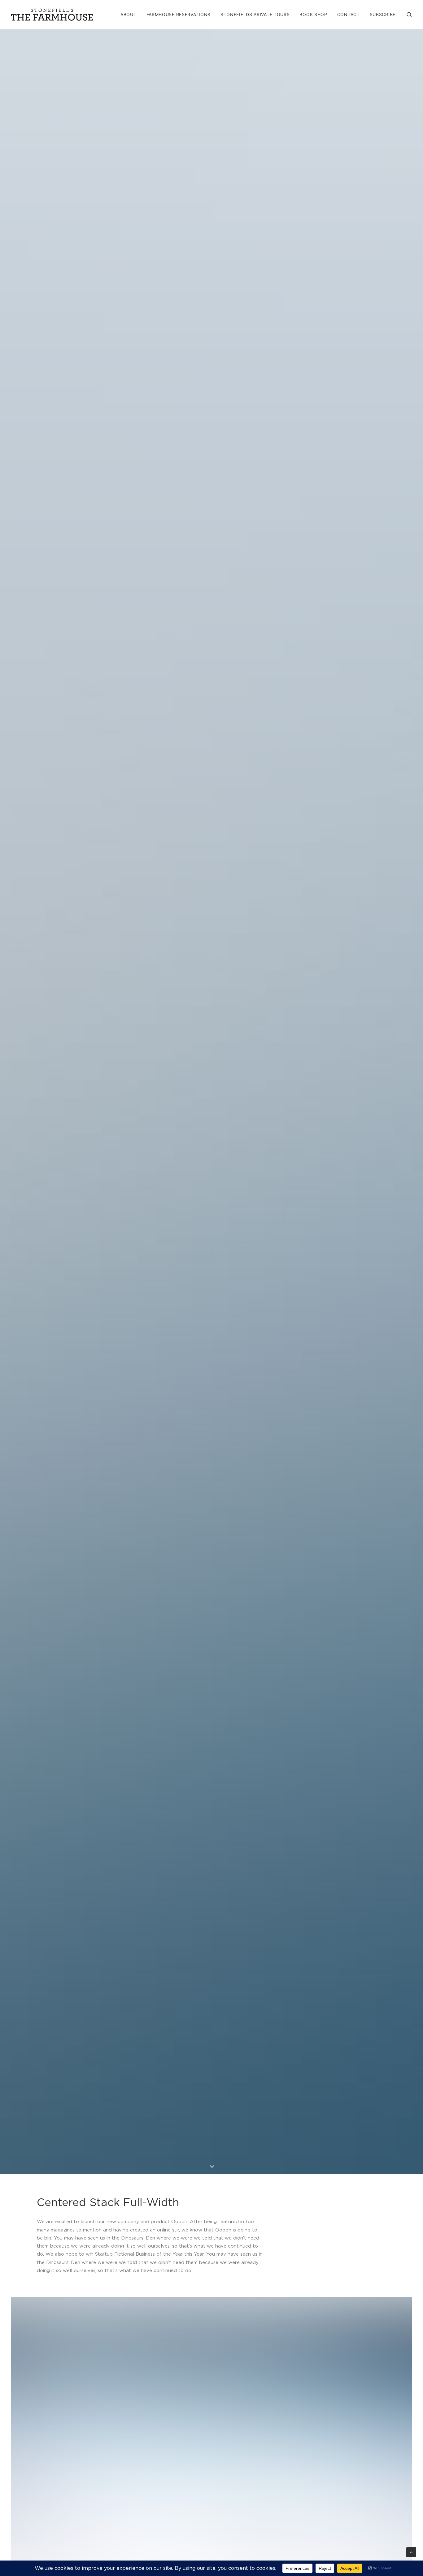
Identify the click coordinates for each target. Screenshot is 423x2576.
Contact (349, 14)
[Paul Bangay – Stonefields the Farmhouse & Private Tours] (52, 15)
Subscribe (383, 14)
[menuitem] (129, 15)
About (129, 14)
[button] (409, 15)
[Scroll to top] (411, 2552)
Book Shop (313, 14)
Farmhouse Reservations (179, 14)
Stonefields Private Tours (255, 14)
